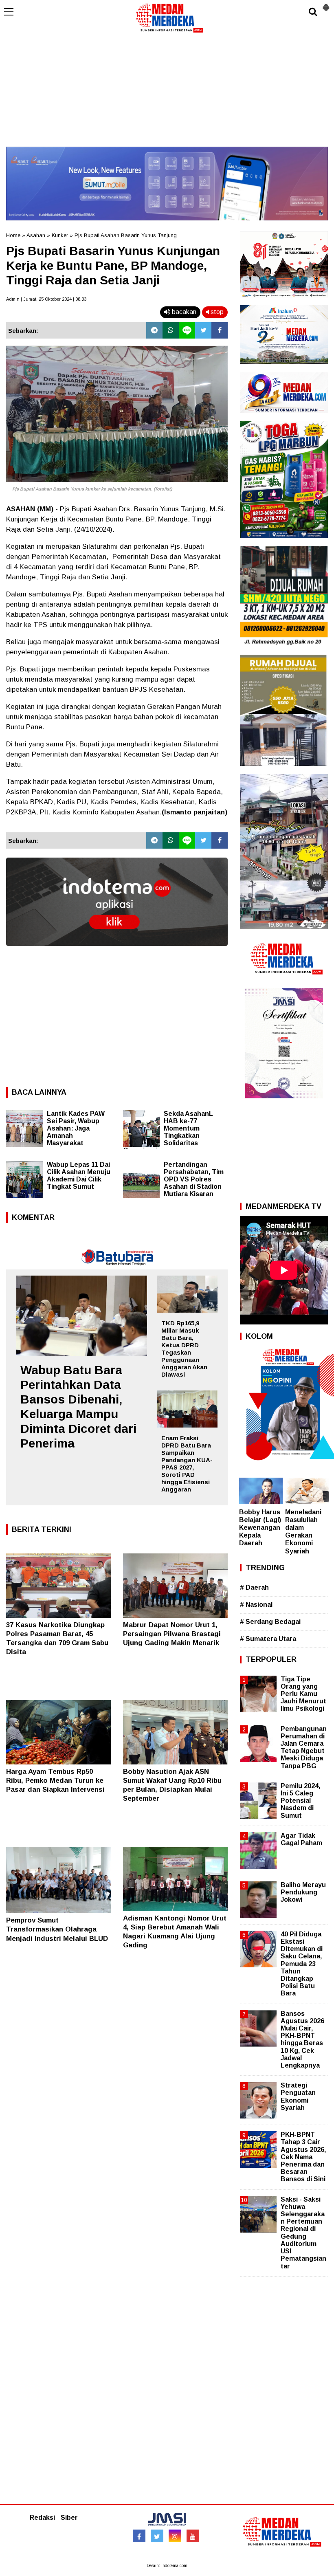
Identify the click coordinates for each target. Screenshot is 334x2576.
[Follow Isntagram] (175, 2536)
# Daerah (254, 1587)
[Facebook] (220, 330)
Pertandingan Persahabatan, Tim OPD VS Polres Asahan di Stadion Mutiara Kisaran (194, 1179)
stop (216, 312)
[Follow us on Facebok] (139, 2536)
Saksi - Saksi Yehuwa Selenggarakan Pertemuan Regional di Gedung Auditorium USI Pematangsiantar (303, 2233)
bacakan (183, 312)
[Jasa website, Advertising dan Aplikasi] (117, 952)
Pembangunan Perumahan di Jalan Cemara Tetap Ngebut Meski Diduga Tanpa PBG (304, 1747)
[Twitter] (203, 330)
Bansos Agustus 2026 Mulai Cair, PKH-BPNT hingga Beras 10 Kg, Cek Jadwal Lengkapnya (302, 2039)
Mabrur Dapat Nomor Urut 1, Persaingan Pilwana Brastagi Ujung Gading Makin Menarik (172, 1634)
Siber (69, 2518)
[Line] (187, 330)
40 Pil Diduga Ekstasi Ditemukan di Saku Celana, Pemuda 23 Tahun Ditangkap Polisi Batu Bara (302, 1964)
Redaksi (42, 2518)
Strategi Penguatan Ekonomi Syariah (298, 2096)
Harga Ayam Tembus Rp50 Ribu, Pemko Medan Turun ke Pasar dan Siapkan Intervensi (55, 1781)
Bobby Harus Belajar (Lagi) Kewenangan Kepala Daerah (260, 1528)
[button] (326, 4)
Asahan (36, 235)
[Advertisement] (167, 90)
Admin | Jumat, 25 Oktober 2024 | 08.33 (46, 299)
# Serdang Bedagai (270, 1622)
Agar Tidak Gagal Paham (301, 1839)
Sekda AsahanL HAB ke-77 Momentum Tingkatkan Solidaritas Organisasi (168, 1132)
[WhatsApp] (171, 330)
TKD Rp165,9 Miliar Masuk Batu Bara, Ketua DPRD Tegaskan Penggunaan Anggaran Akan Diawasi (184, 1349)
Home (13, 235)
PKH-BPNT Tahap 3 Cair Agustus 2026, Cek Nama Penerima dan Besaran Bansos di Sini (303, 2157)
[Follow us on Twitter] (157, 2536)
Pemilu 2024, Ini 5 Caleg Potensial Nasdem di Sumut (300, 1801)
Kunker (60, 235)
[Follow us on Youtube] (193, 2536)
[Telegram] (154, 330)
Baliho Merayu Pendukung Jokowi (303, 1892)
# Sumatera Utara (268, 1639)
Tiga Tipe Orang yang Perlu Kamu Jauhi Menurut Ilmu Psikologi (303, 1694)
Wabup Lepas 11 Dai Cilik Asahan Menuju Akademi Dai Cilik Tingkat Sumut (79, 1176)
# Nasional (256, 1605)
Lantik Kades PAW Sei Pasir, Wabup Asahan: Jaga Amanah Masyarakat (76, 1128)
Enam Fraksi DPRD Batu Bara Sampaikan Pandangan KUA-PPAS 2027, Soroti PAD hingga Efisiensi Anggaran (187, 1464)
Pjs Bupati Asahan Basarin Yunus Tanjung (126, 235)
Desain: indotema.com (167, 2566)
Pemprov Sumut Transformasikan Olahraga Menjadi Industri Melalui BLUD (57, 1929)
